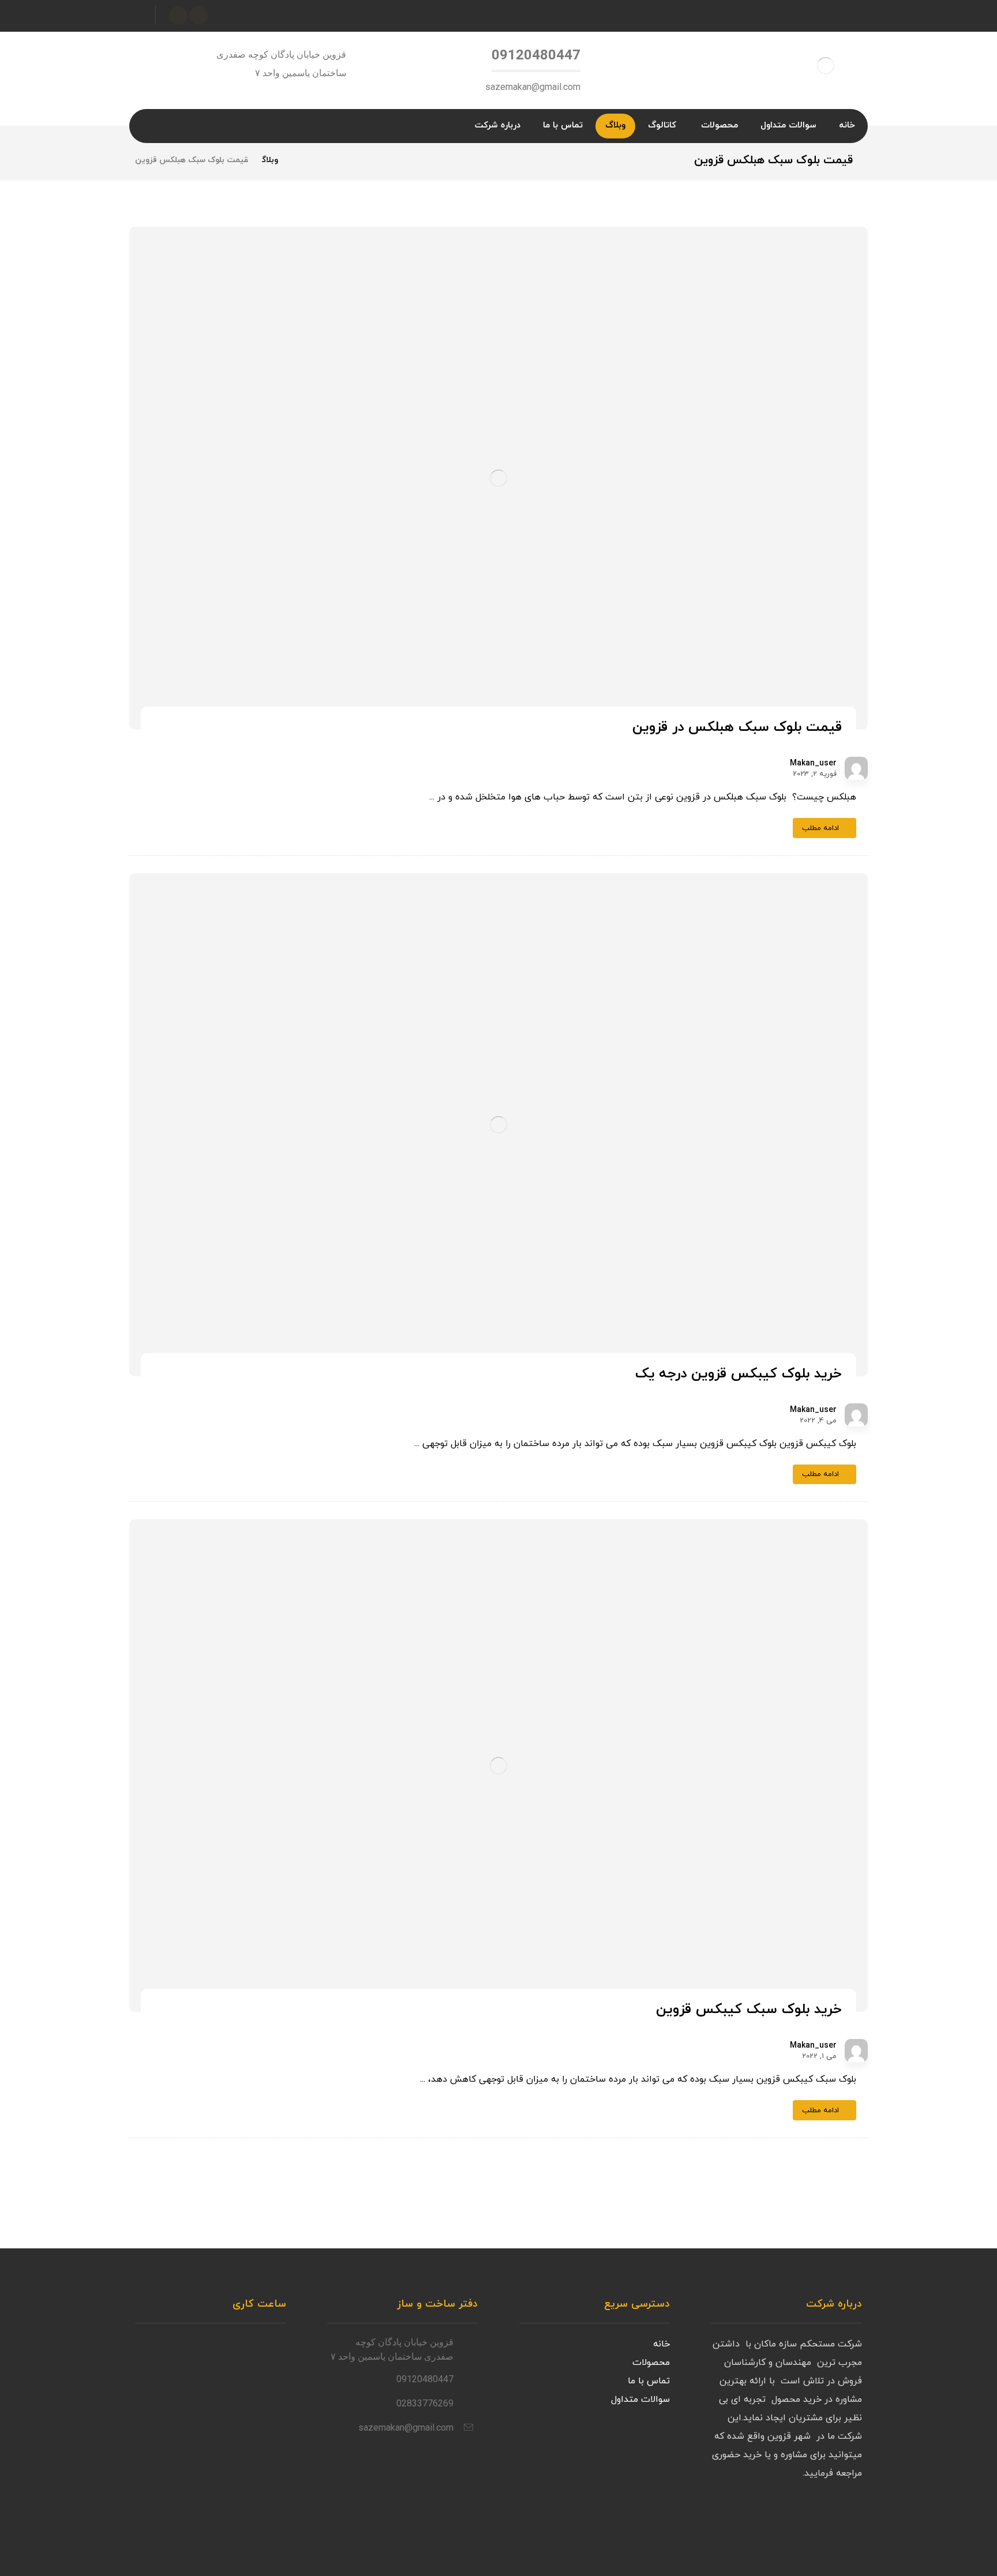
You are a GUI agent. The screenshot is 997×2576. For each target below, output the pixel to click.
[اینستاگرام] (198, 16)
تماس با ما (649, 2381)
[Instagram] (850, 2517)
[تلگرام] (178, 16)
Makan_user (813, 764)
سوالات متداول (640, 2399)
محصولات (651, 2363)
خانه (661, 2344)
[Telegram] (827, 2517)
